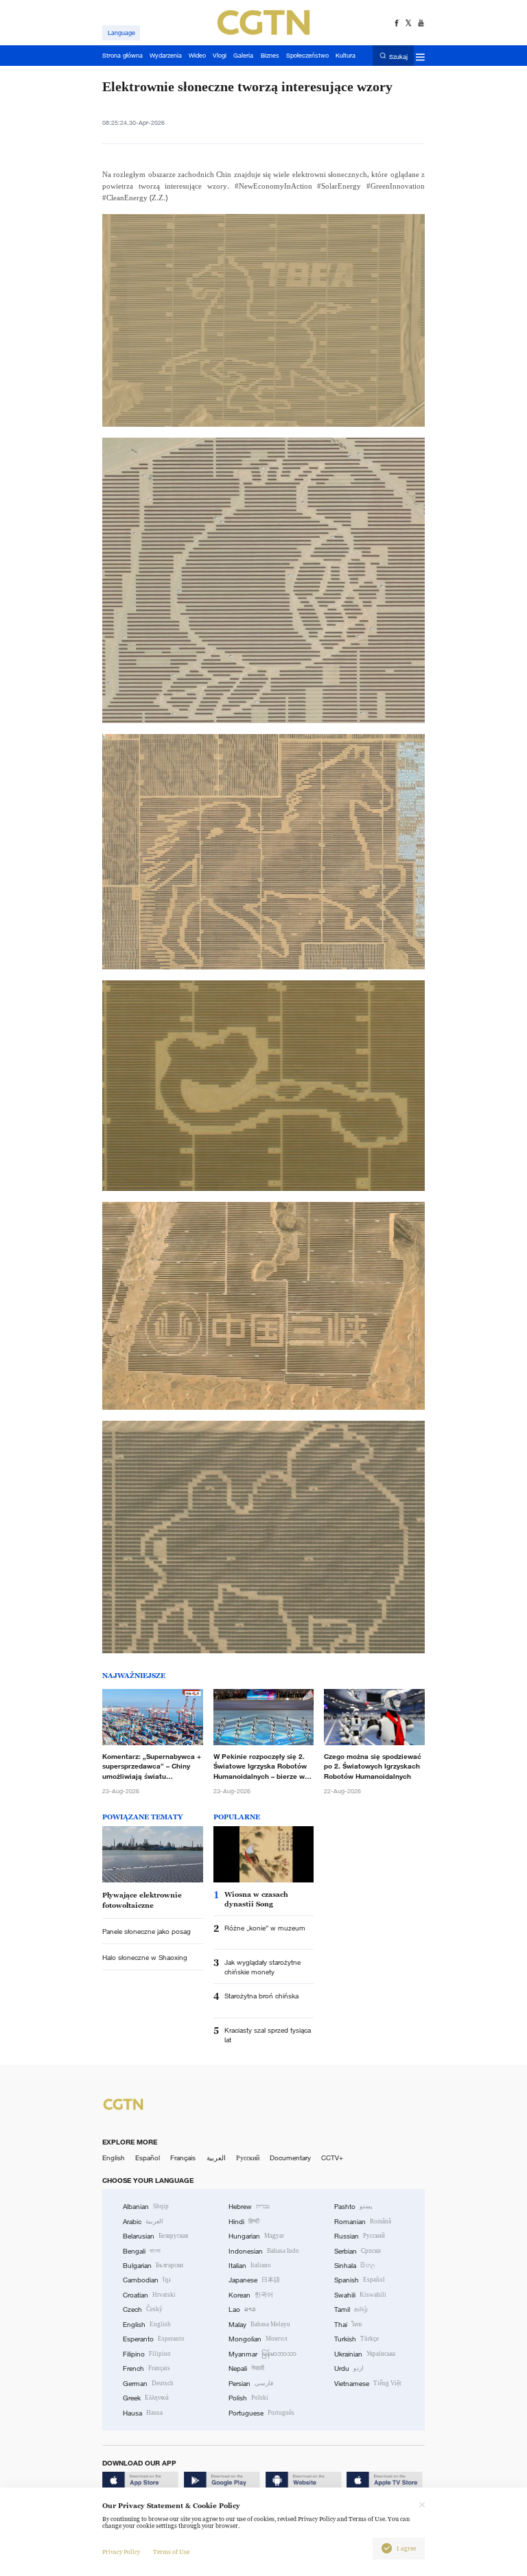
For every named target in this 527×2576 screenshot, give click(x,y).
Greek (146, 2398)
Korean (251, 2295)
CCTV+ (332, 2158)
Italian (250, 2266)
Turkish (356, 2339)
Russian (360, 2236)
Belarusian (155, 2236)
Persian (251, 2384)
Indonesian (264, 2251)
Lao (242, 2309)
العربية (216, 2158)
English (114, 2158)
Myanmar (262, 2354)
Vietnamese (368, 2384)
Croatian (149, 2295)
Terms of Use (171, 2552)
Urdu (349, 2368)
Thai (348, 2325)
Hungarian (256, 2236)
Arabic (143, 2222)
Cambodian (147, 2280)
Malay (259, 2325)
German (148, 2384)
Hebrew (249, 2207)
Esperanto (154, 2339)
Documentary (290, 2158)
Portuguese (261, 2413)
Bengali (142, 2251)
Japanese (254, 2280)
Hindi (244, 2222)
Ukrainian (365, 2354)
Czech (143, 2309)
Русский (248, 2158)
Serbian (358, 2251)
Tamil (351, 2309)
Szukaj (398, 56)
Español (148, 2158)
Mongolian (258, 2339)
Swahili (360, 2295)
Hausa (143, 2413)
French (147, 2368)
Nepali (246, 2368)
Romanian (363, 2222)
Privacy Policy (121, 2552)
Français (183, 2158)
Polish (248, 2398)
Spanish (360, 2280)
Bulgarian (153, 2266)
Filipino (147, 2354)
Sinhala (355, 2266)
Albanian (146, 2207)
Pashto (353, 2207)
